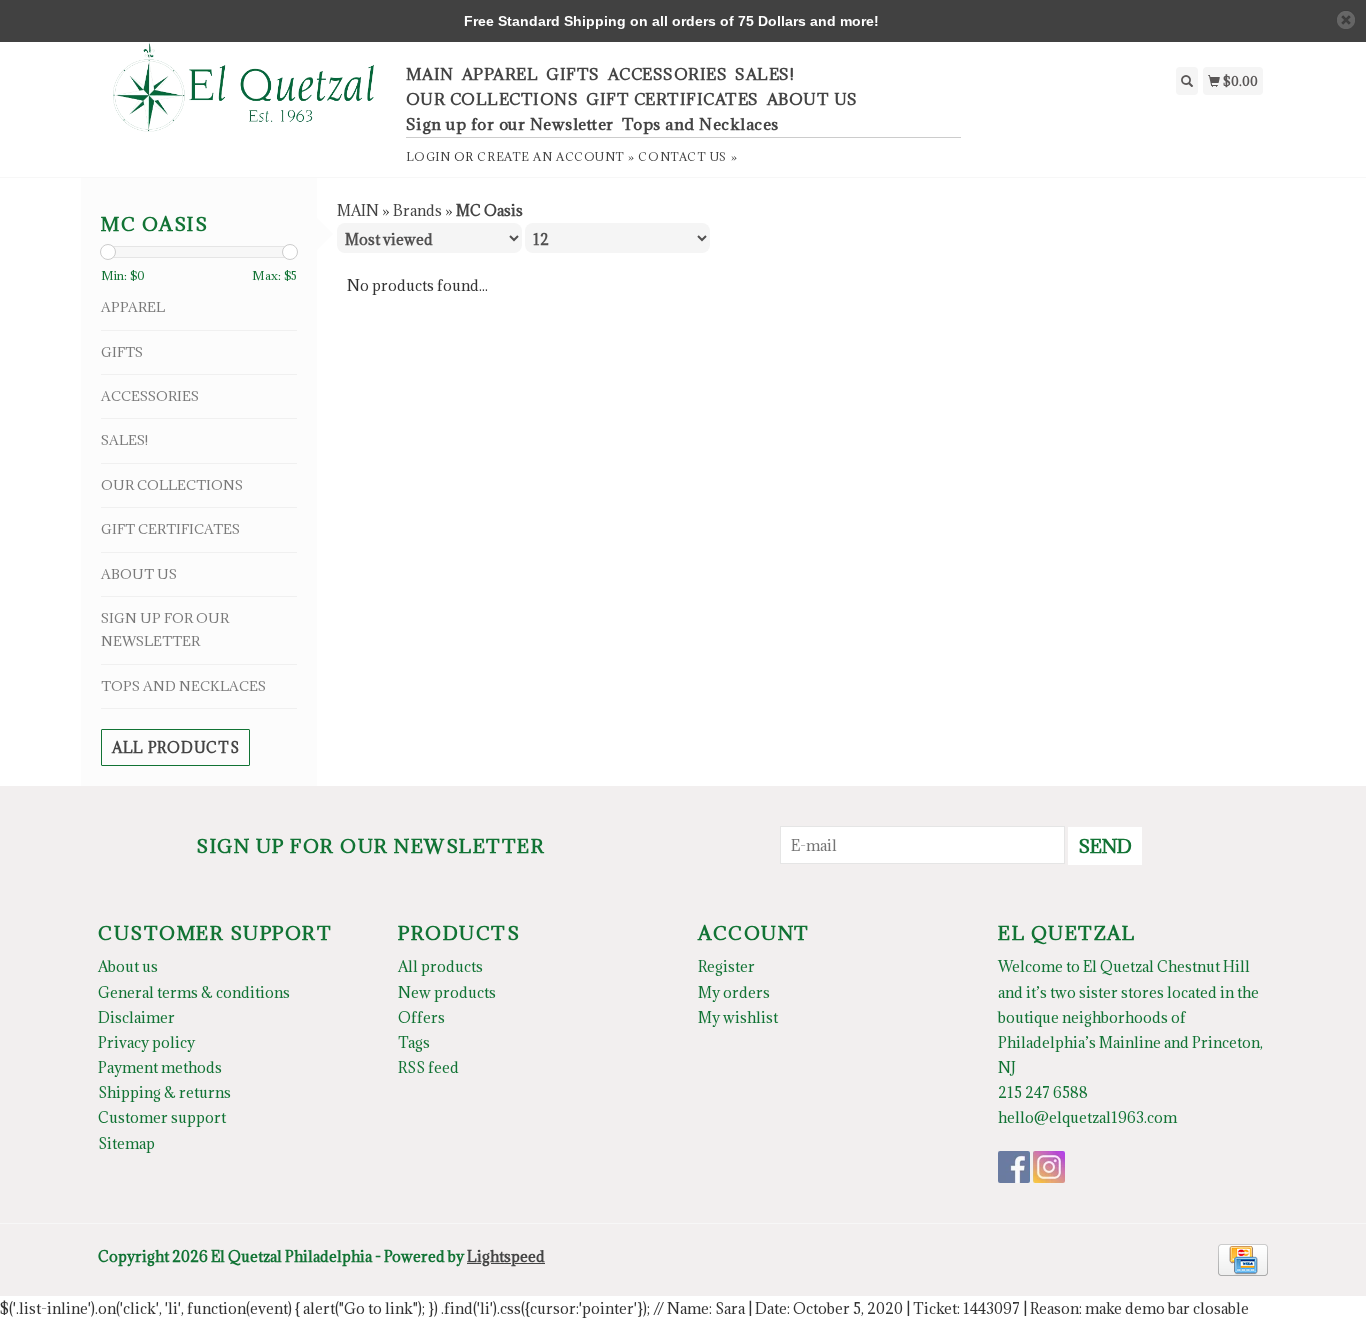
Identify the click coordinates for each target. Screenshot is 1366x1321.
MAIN (430, 74)
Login (428, 156)
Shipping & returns (164, 1092)
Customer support (162, 1117)
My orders (734, 992)
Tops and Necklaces (700, 124)
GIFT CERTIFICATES (672, 99)
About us (128, 966)
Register (726, 966)
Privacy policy (146, 1042)
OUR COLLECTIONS (492, 99)
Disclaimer (136, 1017)
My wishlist (738, 1017)
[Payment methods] (1243, 1257)
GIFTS (573, 74)
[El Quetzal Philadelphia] (244, 98)
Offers (421, 1017)
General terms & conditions (194, 992)
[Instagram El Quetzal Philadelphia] (1049, 1167)
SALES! (764, 74)
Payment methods (160, 1067)
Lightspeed (506, 1256)
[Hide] (1346, 20)
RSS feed (428, 1067)
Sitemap (126, 1143)
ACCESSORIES (668, 74)
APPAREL (500, 74)
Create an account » (555, 156)
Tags (414, 1042)
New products (447, 992)
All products (175, 747)
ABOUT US (812, 99)
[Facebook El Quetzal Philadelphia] (1014, 1167)
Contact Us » (687, 156)
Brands (417, 210)
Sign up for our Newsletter (510, 124)
